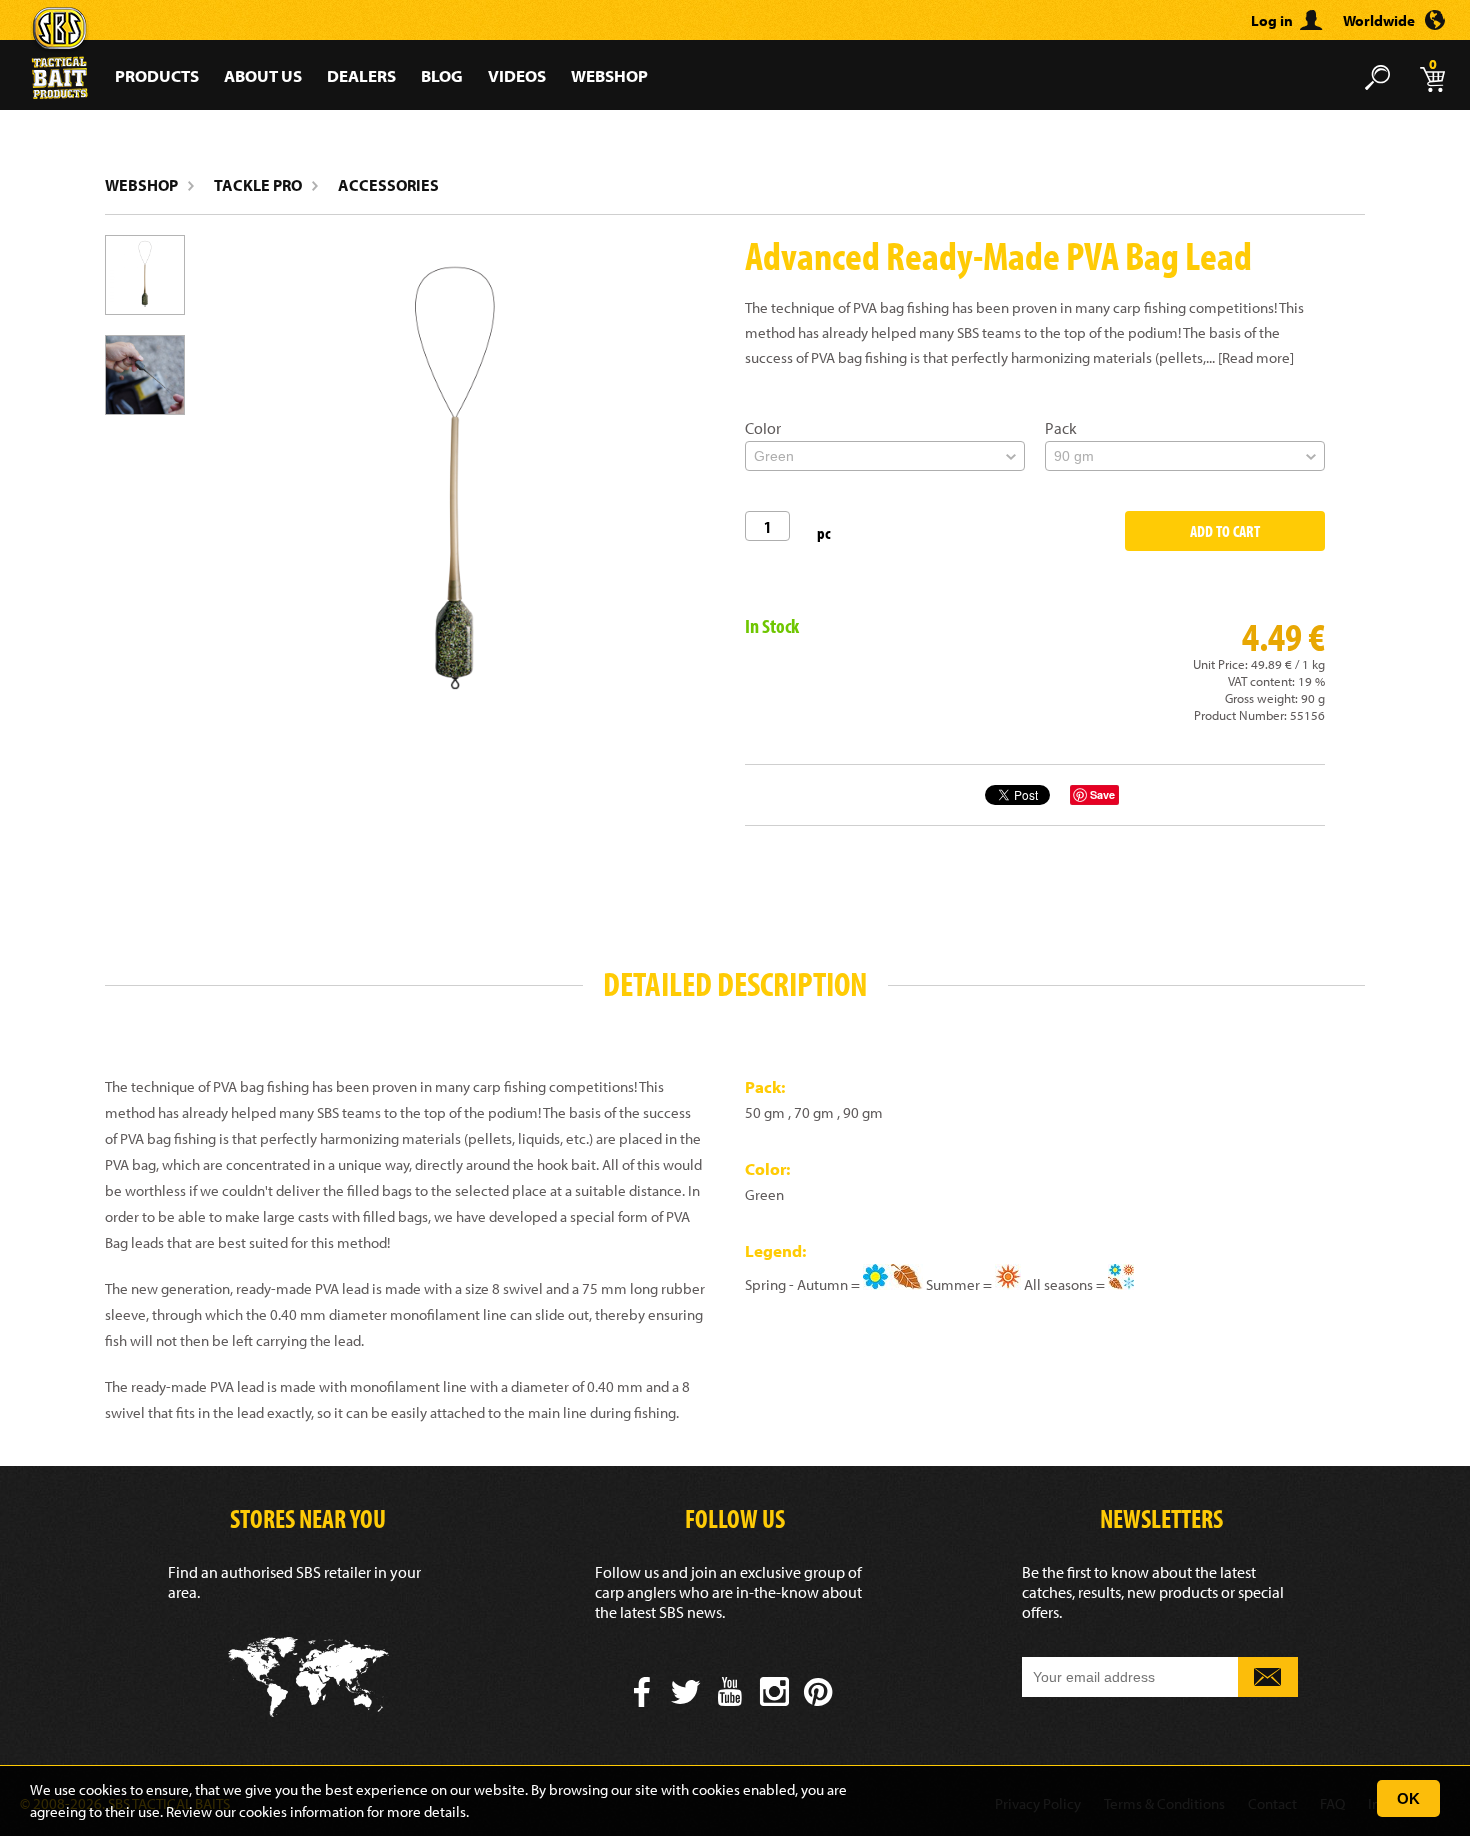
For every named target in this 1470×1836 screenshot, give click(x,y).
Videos (517, 75)
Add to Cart (1225, 531)
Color (763, 428)
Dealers (361, 75)
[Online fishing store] (60, 28)
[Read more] (1256, 357)
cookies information (301, 1811)
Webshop (609, 75)
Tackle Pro (258, 185)
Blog (442, 75)
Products (157, 75)
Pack (1061, 428)
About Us (263, 75)
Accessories (388, 185)
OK (1408, 1798)
